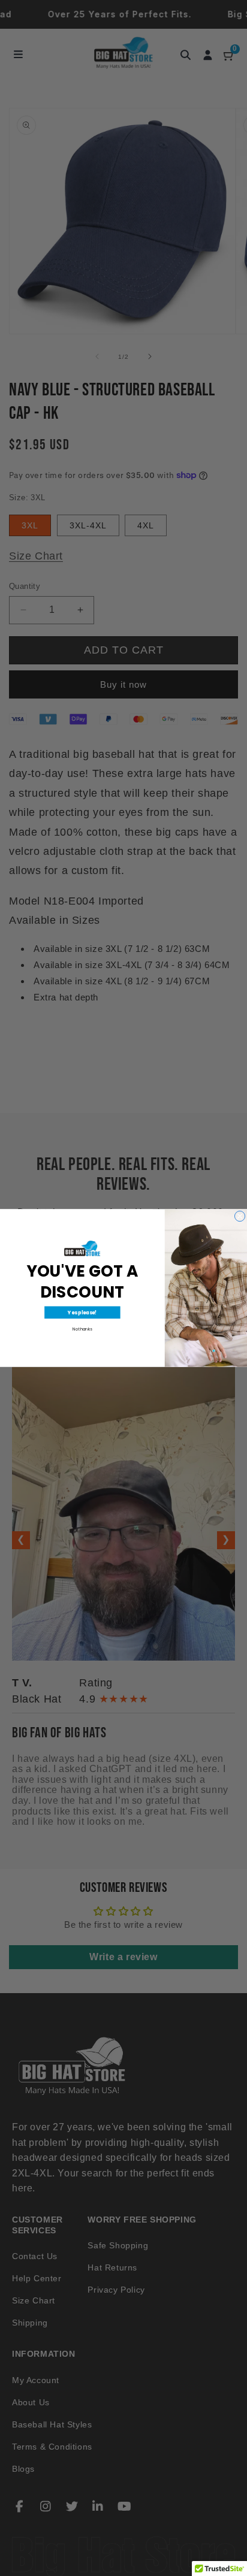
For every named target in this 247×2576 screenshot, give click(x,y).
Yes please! (82, 1313)
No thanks (82, 1329)
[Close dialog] (240, 1216)
